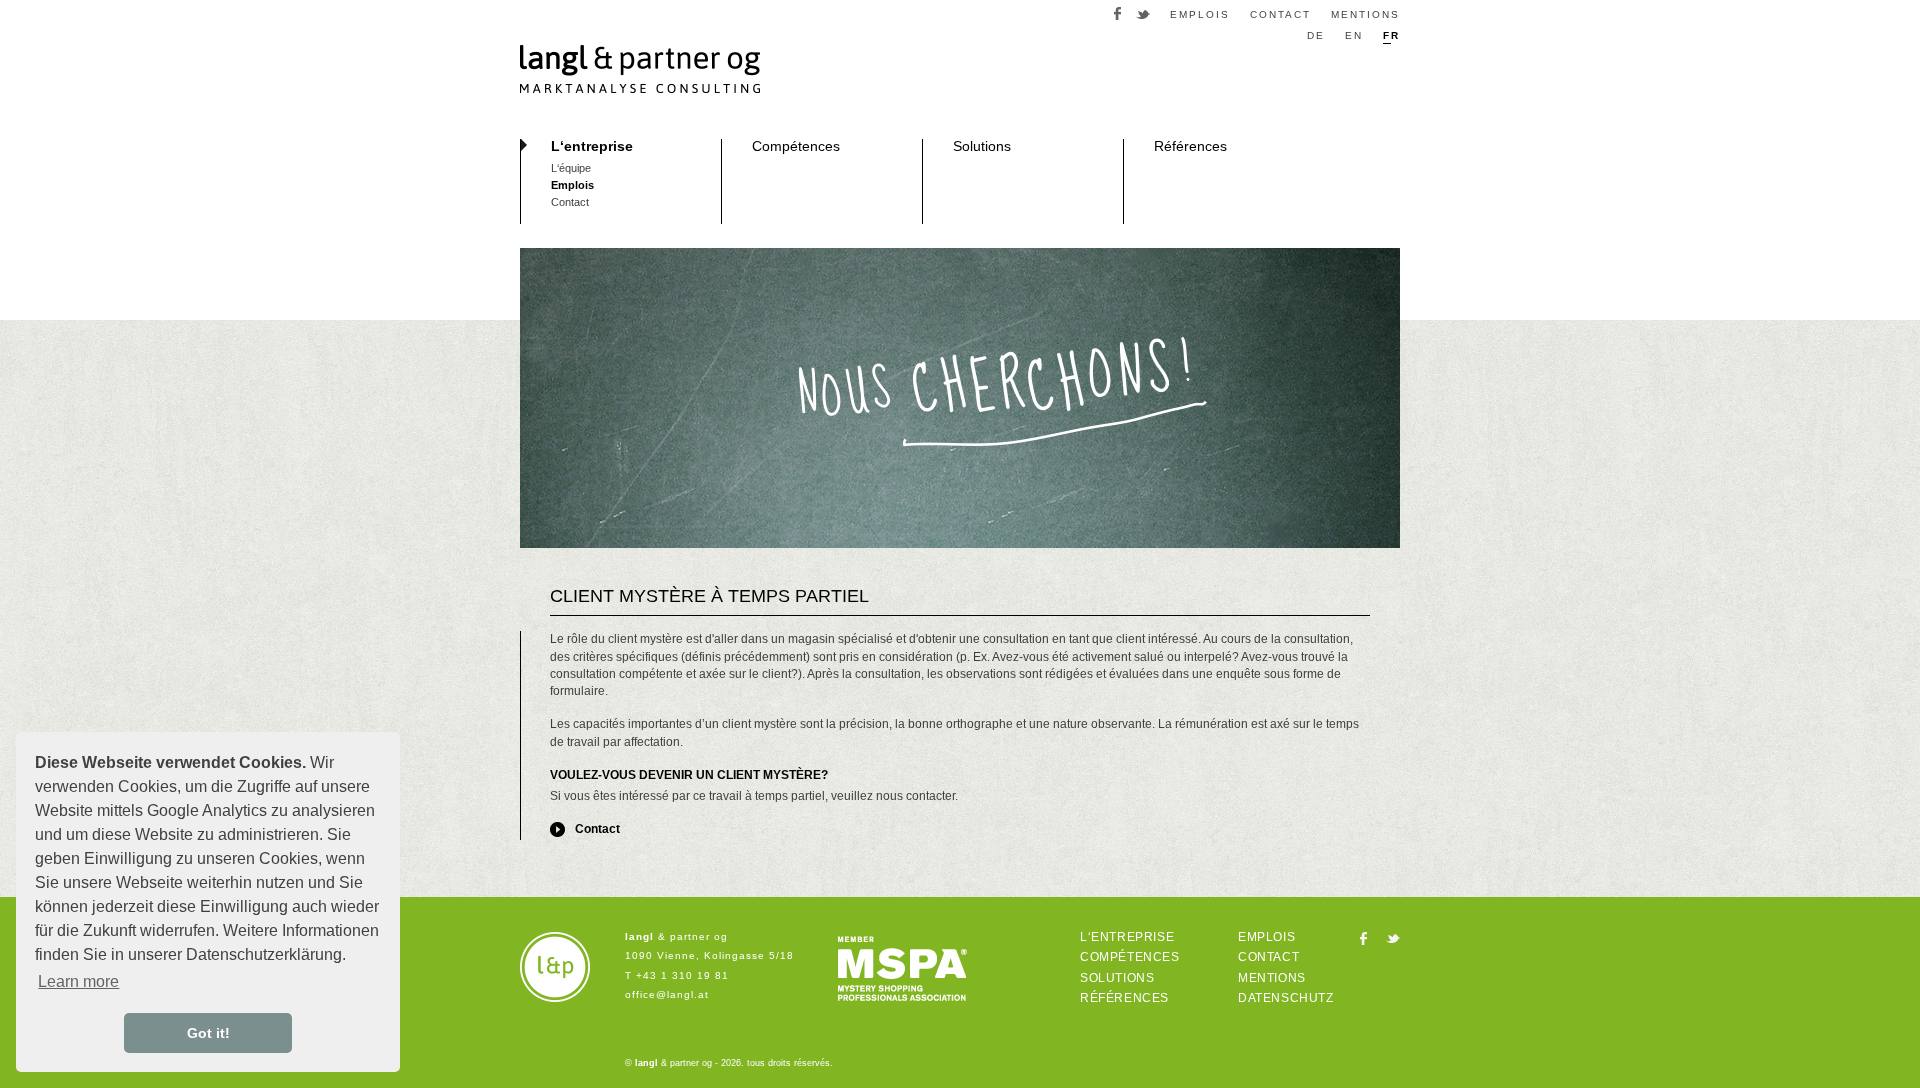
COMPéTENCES (1130, 957)
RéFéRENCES (1124, 998)
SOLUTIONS (1117, 978)
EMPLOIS (1200, 15)
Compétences (796, 146)
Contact (570, 202)
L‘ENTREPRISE (1127, 937)
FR (1391, 36)
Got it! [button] (208, 1033)
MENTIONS (1365, 15)
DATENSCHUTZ (1286, 998)
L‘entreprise (592, 146)
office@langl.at (667, 994)
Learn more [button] (78, 981)
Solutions (982, 146)
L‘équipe (571, 168)
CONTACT (1280, 15)
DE (1316, 36)
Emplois (572, 185)
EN (1354, 36)
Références (1190, 146)
